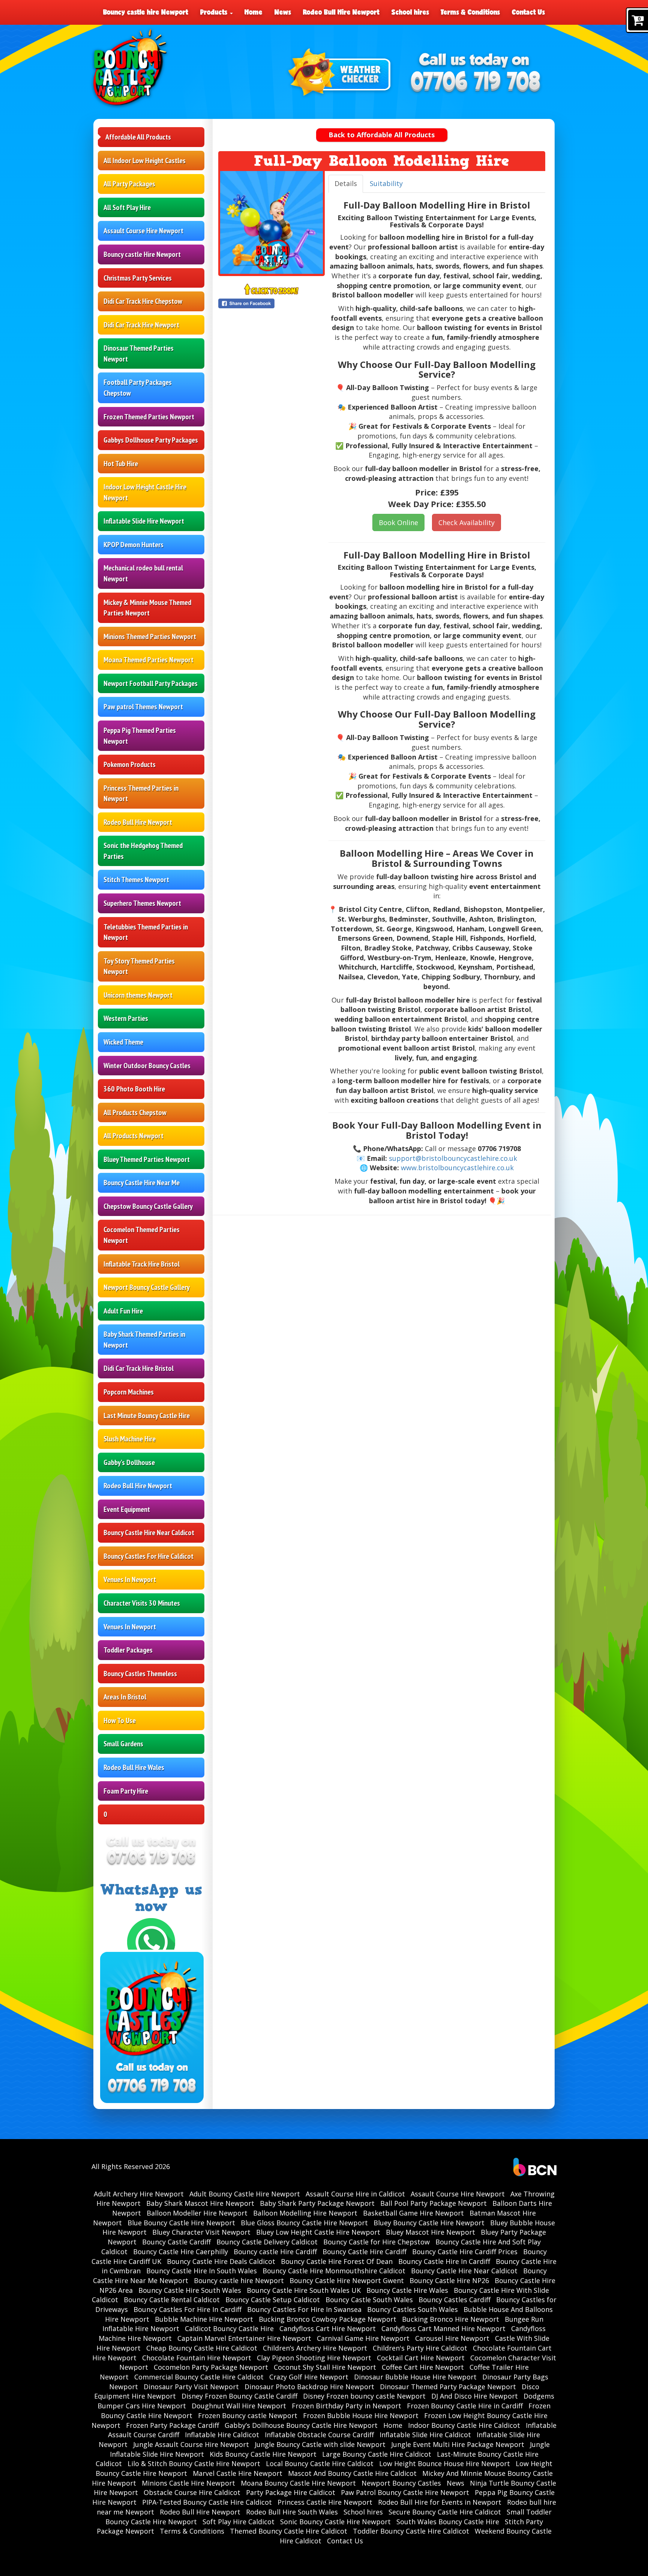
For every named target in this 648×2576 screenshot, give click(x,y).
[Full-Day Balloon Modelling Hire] (271, 222)
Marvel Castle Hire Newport (238, 2473)
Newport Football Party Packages (151, 683)
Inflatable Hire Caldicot (222, 2435)
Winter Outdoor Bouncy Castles (147, 1066)
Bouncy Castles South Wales (412, 2309)
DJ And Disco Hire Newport (475, 2396)
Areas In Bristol (125, 1697)
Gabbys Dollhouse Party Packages (151, 440)
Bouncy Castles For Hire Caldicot (148, 1556)
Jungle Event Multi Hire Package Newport (458, 2444)
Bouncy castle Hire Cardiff (275, 2252)
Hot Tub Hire (121, 464)
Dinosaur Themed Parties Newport (139, 354)
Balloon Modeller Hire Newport (197, 2213)
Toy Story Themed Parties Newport (139, 966)
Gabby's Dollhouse (129, 1462)
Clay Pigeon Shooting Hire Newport (314, 2358)
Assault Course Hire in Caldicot (355, 2194)
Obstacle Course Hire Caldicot (192, 2492)
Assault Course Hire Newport (143, 231)
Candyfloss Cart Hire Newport (328, 2328)
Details (346, 183)
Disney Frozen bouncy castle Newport (364, 2396)
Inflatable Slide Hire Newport (144, 521)
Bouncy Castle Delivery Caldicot (267, 2242)
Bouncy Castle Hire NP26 (449, 2280)
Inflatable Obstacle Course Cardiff (319, 2435)
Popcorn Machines (129, 1392)
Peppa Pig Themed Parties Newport (140, 736)
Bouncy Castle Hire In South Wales (202, 2271)
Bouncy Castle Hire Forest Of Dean (337, 2261)
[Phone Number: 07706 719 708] (475, 83)
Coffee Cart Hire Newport (423, 2367)
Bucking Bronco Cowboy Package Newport (328, 2319)
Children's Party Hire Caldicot (420, 2348)
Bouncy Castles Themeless (140, 1674)
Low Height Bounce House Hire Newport (445, 2463)
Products (215, 12)
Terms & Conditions (470, 12)
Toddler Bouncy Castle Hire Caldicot (411, 2531)
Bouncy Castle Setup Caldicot (273, 2300)
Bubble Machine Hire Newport (204, 2319)
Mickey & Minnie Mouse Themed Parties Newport (147, 608)
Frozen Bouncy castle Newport (248, 2415)
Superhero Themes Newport (142, 903)
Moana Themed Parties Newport (148, 660)
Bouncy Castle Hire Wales (407, 2290)
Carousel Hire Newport (452, 2338)
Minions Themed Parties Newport (150, 636)
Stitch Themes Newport (136, 880)
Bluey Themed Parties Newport (147, 1159)
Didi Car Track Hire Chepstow (143, 301)
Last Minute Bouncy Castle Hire (147, 1416)
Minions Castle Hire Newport (188, 2483)
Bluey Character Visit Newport (201, 2232)
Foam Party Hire (126, 1791)
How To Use (120, 1720)
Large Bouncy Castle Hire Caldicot (377, 2454)
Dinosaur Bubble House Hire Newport (415, 2377)
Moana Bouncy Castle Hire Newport (298, 2483)
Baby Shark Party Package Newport (317, 2203)
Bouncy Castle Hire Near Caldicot (149, 1533)
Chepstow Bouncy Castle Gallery (148, 1206)
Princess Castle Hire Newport (325, 2502)
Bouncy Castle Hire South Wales (190, 2290)
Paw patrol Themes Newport (143, 707)
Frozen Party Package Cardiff (172, 2425)
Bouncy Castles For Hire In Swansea (304, 2309)
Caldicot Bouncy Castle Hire (229, 2328)
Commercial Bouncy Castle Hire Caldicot (199, 2377)
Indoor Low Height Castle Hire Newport (145, 492)
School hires (410, 12)
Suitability (386, 183)
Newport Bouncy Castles (401, 2483)
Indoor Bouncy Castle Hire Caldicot (464, 2425)
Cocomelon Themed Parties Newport (142, 1235)
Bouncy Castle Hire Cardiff (364, 2252)
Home (253, 12)
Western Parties (126, 1018)
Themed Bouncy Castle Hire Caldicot (289, 2531)
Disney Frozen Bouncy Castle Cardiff (239, 2396)
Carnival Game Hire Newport (363, 2338)
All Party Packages (129, 184)
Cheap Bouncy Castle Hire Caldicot (202, 2348)
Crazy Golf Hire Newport (309, 2377)
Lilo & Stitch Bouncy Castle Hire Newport (194, 2463)
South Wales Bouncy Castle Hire (448, 2522)
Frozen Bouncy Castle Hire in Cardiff (465, 2406)
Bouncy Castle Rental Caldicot (172, 2300)
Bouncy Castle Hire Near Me (142, 1183)
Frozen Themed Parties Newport (149, 417)
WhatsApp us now (151, 1898)
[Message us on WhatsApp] (151, 1941)
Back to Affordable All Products (382, 135)
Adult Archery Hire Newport (139, 2194)
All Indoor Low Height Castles (145, 161)
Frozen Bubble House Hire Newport (361, 2415)
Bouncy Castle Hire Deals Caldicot (221, 2261)
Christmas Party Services (138, 278)
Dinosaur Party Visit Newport (191, 2387)
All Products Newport (133, 1136)
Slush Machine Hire (130, 1439)
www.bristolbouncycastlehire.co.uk (457, 1168)
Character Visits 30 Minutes (142, 1603)
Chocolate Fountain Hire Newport (197, 2358)
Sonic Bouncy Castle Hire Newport (335, 2522)
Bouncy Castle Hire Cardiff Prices (465, 2252)
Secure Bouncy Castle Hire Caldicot (445, 2512)
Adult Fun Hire (123, 1311)
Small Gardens (123, 1744)
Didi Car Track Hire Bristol (139, 1368)
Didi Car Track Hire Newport (141, 325)
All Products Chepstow (135, 1112)
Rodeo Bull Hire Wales (134, 1767)
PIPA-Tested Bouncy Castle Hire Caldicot (207, 2502)
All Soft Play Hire (127, 207)
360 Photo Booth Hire (134, 1089)
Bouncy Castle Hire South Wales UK (304, 2290)
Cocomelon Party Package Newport (211, 2367)
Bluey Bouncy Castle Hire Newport (429, 2223)
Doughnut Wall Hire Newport (239, 2406)
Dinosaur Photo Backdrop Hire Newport (309, 2387)
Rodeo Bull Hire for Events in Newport (440, 2502)
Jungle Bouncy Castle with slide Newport (320, 2444)
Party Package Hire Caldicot (291, 2492)
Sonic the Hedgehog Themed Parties (143, 851)
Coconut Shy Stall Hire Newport (325, 2367)
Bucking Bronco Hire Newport (451, 2319)
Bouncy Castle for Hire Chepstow (376, 2242)
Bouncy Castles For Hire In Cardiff (187, 2309)
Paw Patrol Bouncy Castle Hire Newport (405, 2492)
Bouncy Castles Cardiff (454, 2300)
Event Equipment (127, 1509)
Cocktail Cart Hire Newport (421, 2358)
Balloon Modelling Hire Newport (305, 2213)
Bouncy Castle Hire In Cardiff (444, 2261)
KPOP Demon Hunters (133, 545)
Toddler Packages (128, 1650)
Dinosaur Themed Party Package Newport (448, 2387)
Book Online (398, 522)
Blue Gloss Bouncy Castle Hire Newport (304, 2223)
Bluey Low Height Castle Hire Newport (318, 2232)
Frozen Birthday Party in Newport (346, 2406)
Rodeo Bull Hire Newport (341, 12)
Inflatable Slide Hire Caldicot (425, 2435)
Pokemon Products (130, 764)
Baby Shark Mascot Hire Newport (200, 2203)
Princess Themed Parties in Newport (141, 793)
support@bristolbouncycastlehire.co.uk (453, 1158)
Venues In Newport (130, 1579)
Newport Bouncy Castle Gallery (147, 1287)
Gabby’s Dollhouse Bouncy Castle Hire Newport (301, 2425)
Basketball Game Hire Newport (413, 2213)
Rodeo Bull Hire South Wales (292, 2512)
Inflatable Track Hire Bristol (142, 1264)
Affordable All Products (138, 137)
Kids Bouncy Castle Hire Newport (263, 2454)
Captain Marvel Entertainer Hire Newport (244, 2338)
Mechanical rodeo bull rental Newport (143, 573)
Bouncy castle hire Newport (146, 12)
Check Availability (466, 522)
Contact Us (528, 12)
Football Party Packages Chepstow (138, 388)
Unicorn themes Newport (138, 995)
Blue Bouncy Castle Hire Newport (181, 2223)
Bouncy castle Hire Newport (142, 254)
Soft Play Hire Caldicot (238, 2522)
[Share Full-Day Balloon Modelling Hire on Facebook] (271, 303)
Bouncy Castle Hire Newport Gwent (347, 2280)
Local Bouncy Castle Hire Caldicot (320, 2463)
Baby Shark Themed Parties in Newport (144, 1340)
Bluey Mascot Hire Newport (430, 2232)
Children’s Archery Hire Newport (315, 2348)
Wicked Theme (123, 1042)
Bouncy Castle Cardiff (176, 2242)
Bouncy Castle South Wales (369, 2300)
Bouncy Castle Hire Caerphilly (181, 2252)
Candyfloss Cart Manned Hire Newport (443, 2328)
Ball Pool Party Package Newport (433, 2203)
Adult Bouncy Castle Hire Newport (245, 2194)
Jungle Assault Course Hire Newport (191, 2444)
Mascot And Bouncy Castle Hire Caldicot (352, 2473)
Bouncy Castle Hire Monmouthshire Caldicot (334, 2271)
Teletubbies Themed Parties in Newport (146, 932)
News (283, 12)
